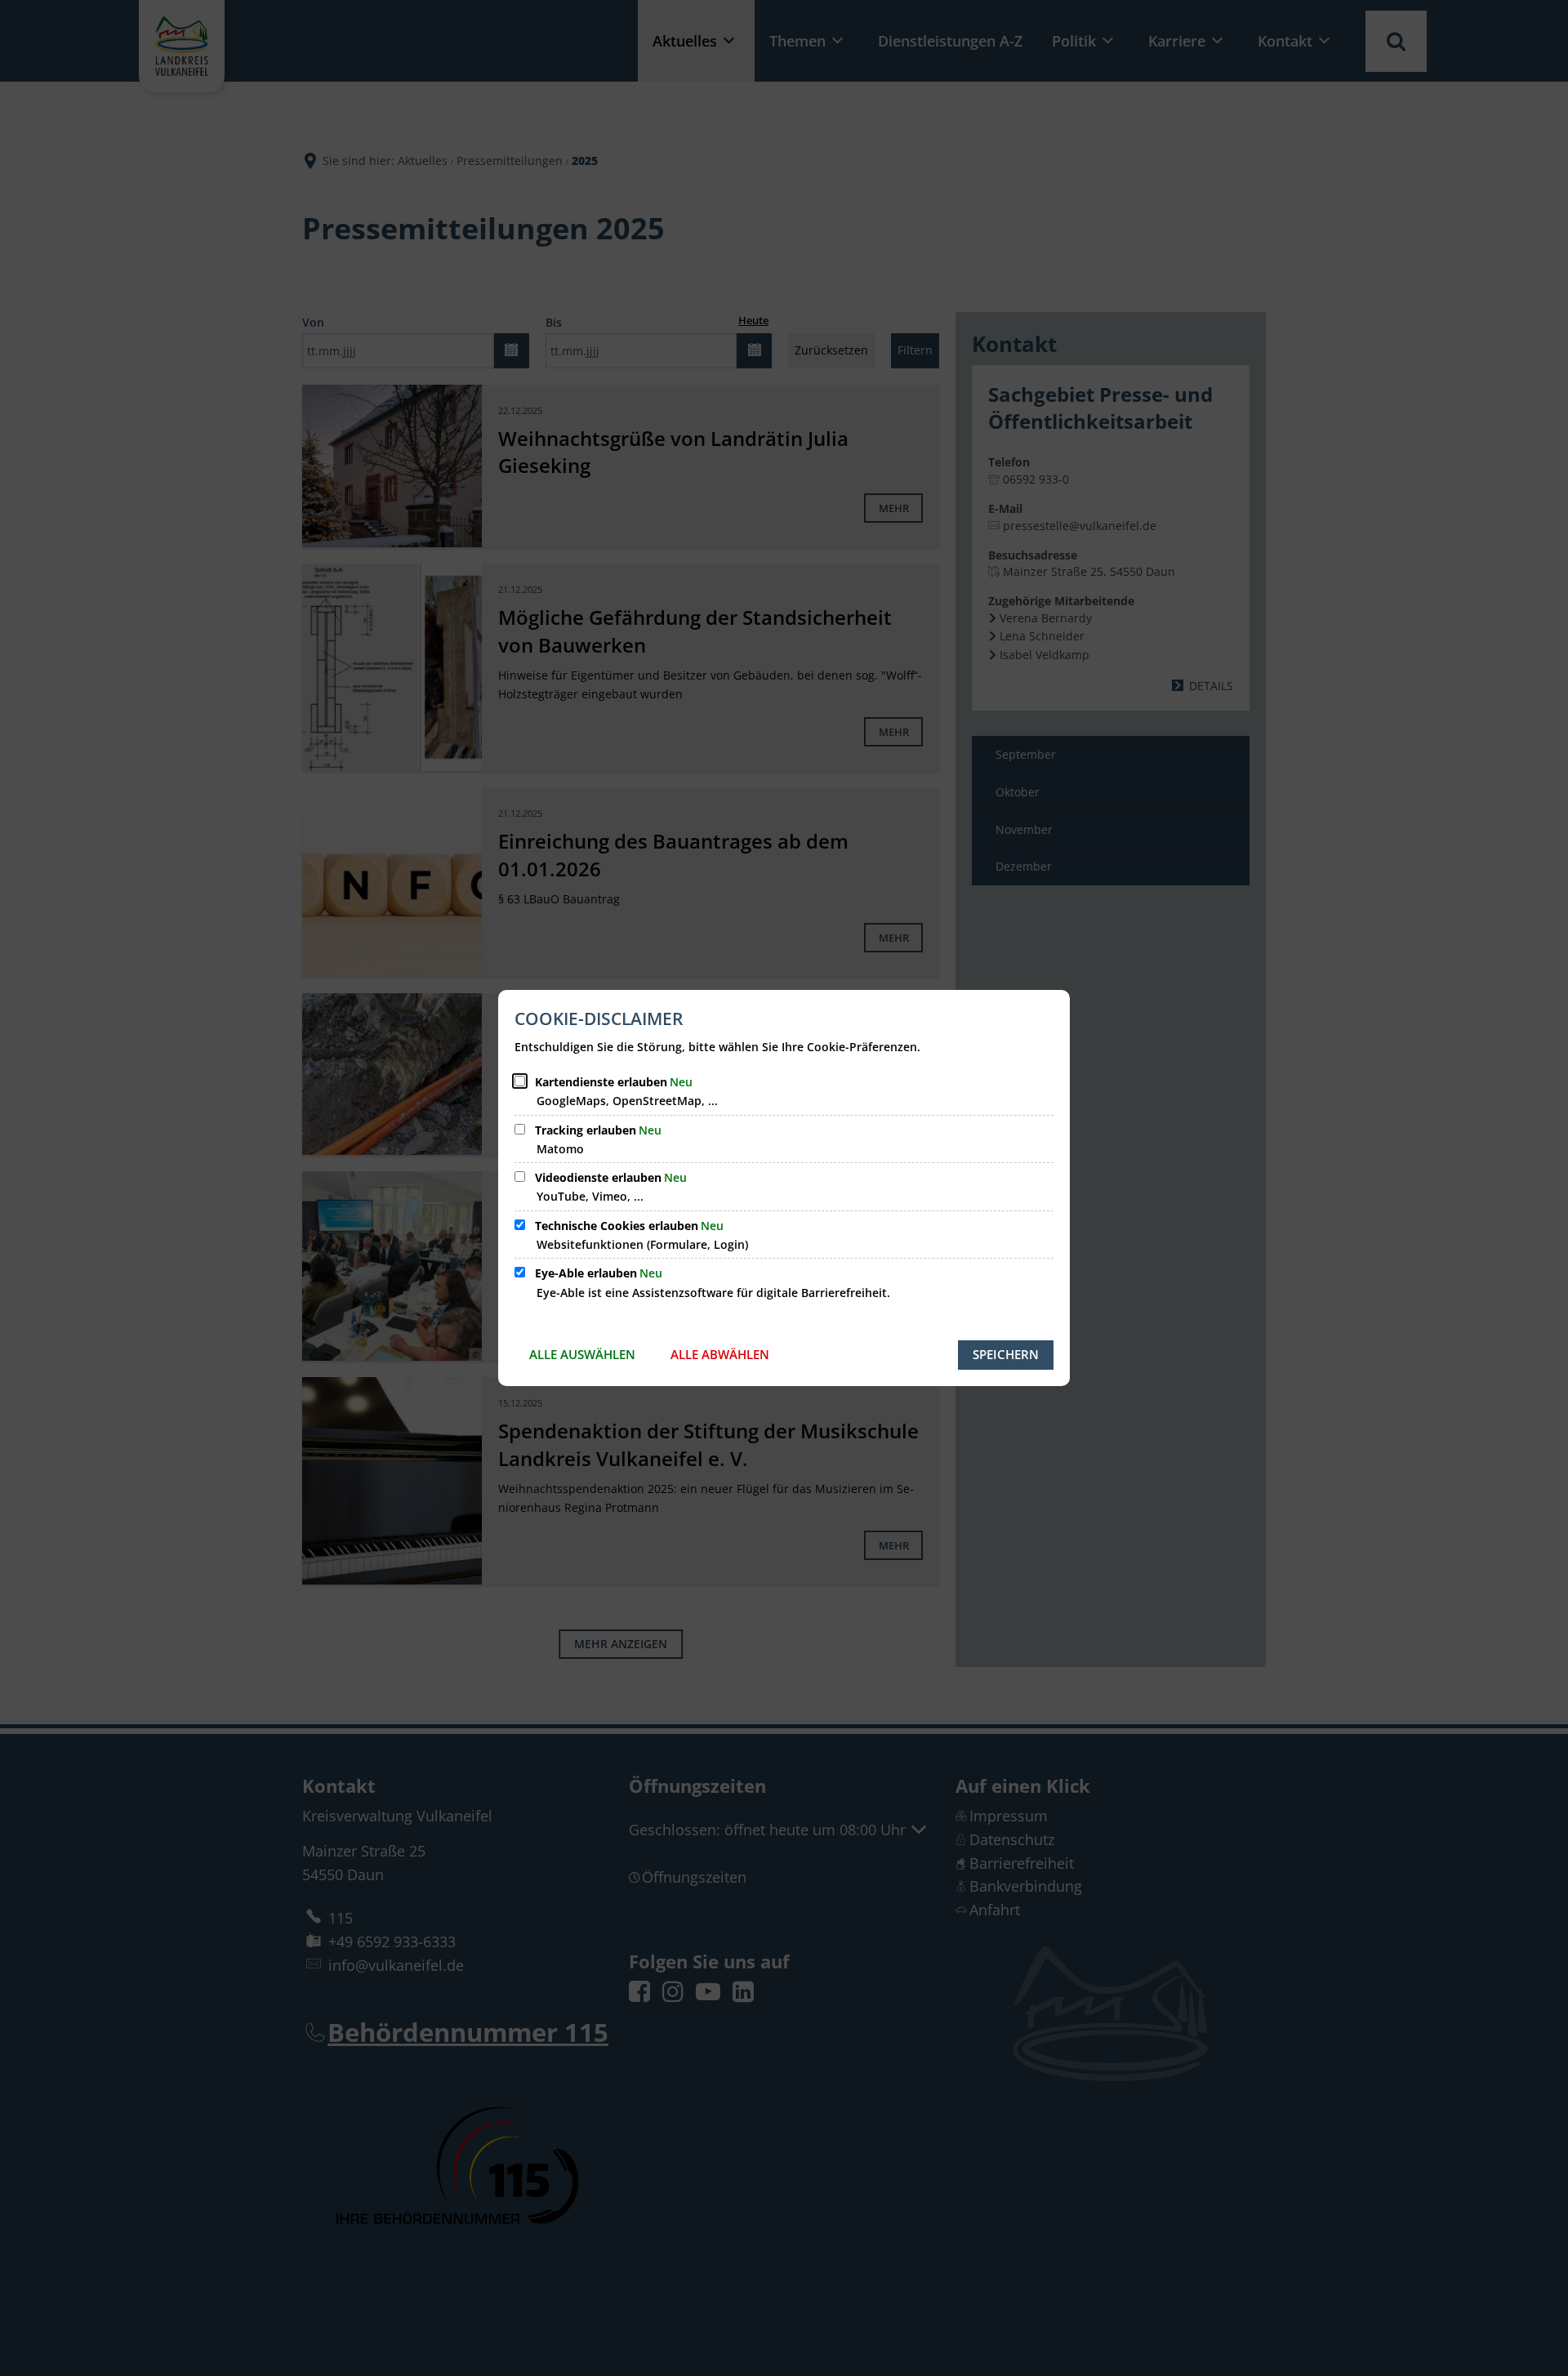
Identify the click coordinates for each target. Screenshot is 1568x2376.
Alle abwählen (720, 1354)
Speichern (1006, 1354)
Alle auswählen (582, 1354)
